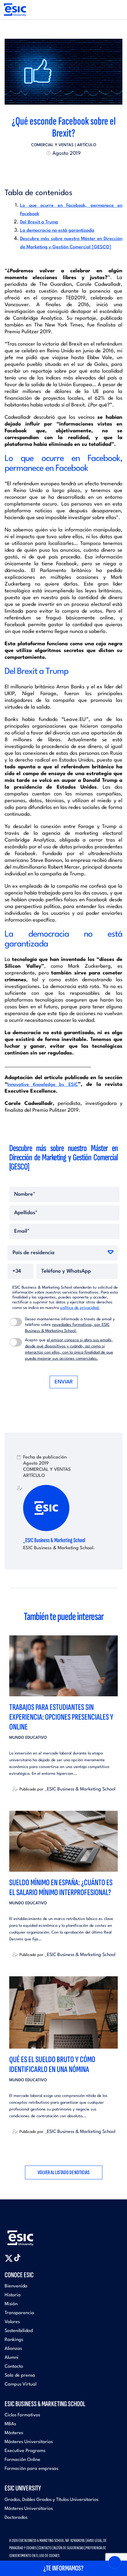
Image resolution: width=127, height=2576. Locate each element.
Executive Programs (25, 2451)
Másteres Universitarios (29, 2442)
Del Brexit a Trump (39, 222)
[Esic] (29, 2235)
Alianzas (13, 2349)
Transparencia (19, 2313)
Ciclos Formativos (22, 2415)
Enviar (64, 1382)
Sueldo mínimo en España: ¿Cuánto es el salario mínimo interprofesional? (61, 1888)
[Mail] (75, 168)
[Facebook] (58, 168)
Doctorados (16, 2518)
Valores (12, 2322)
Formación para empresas (31, 2469)
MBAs (10, 2424)
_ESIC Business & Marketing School (54, 1540)
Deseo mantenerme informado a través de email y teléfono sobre (70, 1325)
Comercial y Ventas (52, 145)
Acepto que (69, 1349)
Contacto (14, 2367)
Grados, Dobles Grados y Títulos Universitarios (51, 2500)
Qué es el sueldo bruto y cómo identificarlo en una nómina (52, 2064)
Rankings (14, 2340)
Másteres (14, 2433)
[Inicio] (15, 10)
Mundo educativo (28, 1738)
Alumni (12, 2358)
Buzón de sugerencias (69, 2548)
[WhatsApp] (69, 168)
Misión (11, 2304)
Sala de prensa (20, 2376)
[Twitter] (52, 168)
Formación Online (23, 2460)
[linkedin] (63, 168)
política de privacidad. (80, 1308)
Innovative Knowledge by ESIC (43, 1085)
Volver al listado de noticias (64, 2172)
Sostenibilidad (19, 2331)
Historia (13, 2295)
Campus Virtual (20, 2384)
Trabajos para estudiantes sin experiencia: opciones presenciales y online (61, 1717)
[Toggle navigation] (116, 10)
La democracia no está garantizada (57, 231)
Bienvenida (16, 2286)
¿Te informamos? (63, 2568)
